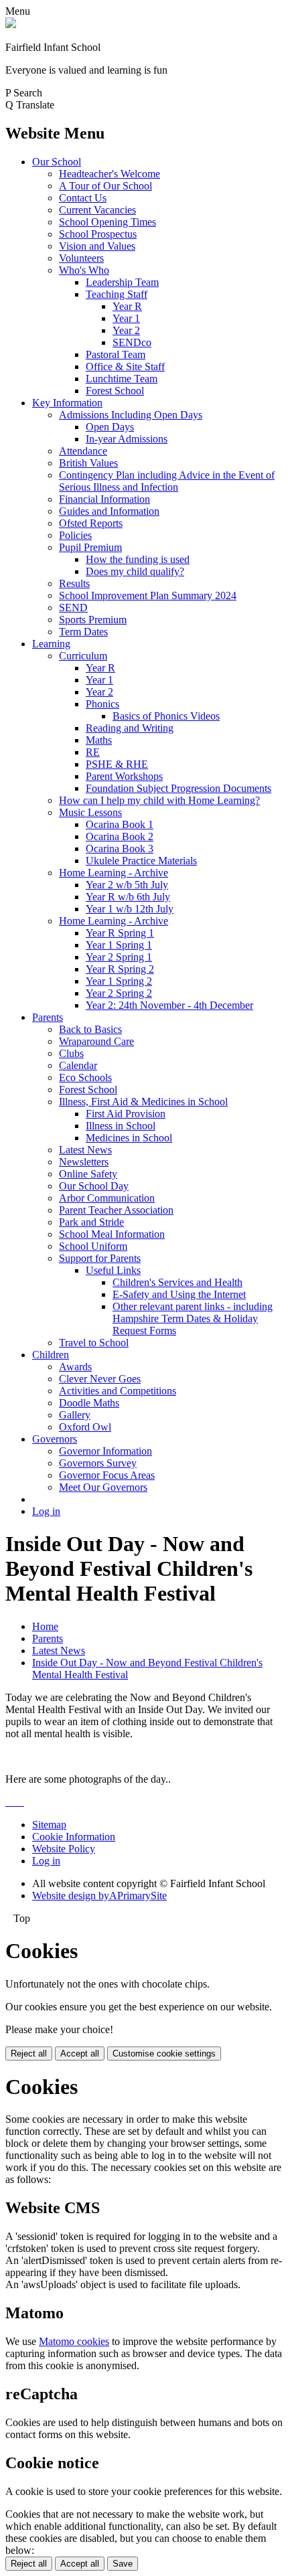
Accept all (80, 2054)
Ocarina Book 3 (120, 849)
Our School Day (94, 1186)
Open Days (110, 427)
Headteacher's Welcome (110, 174)
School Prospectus (98, 234)
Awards (75, 1367)
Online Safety (88, 1174)
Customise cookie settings (164, 2054)
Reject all (29, 2054)
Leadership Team (122, 282)
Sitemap (49, 1825)
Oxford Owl (85, 1427)
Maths (99, 740)
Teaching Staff (117, 294)
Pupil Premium (90, 547)
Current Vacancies (97, 210)
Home (45, 1626)
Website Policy (64, 1849)
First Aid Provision (126, 1114)
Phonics (102, 704)
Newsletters (84, 1162)
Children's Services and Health (177, 1282)
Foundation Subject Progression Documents (178, 788)
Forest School (115, 391)
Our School (57, 162)
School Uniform (93, 1246)
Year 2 (126, 330)
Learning (51, 644)
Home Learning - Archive (114, 873)
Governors (55, 1439)
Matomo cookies (74, 2341)
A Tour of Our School (105, 186)
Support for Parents (100, 1258)
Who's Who (84, 270)
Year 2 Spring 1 (119, 957)
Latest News (85, 1150)
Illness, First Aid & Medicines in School (143, 1102)
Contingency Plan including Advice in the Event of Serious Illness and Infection (167, 481)
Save (123, 2564)
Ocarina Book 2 (120, 836)
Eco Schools (85, 1077)
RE (93, 752)
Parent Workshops (124, 776)
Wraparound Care (96, 1041)
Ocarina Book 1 (120, 824)
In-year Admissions (127, 439)
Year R (127, 306)
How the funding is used (138, 559)
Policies (75, 535)
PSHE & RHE (117, 764)
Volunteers (81, 258)
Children (51, 1355)
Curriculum (83, 656)
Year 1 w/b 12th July (130, 909)
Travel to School (94, 1343)
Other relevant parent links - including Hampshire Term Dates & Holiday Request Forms (193, 1318)
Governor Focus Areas (107, 1475)
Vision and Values (97, 246)
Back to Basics (90, 1029)
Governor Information (105, 1451)
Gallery (75, 1415)
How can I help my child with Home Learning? (159, 800)
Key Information (67, 403)
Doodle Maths (89, 1403)
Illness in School (121, 1126)
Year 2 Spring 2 (119, 993)
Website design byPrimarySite (99, 1896)
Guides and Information (109, 511)
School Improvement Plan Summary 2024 (148, 595)
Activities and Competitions (118, 1391)
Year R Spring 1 (120, 933)
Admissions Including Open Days (131, 415)
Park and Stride (91, 1222)
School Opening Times (107, 222)
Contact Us (83, 198)
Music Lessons (90, 812)
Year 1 (126, 318)
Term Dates (83, 632)
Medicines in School (129, 1138)
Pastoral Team (116, 354)
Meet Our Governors (103, 1487)
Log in (46, 1511)
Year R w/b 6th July (128, 897)
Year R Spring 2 (120, 969)
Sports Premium (93, 620)
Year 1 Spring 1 (119, 945)
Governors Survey (98, 1463)
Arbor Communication (107, 1198)
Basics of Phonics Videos (166, 716)
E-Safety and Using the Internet (179, 1294)
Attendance (83, 451)
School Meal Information (112, 1234)
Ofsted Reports (91, 523)
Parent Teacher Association (116, 1210)
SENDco (132, 342)
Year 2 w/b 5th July (127, 885)
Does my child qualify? (135, 571)
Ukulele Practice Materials (141, 861)
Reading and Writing (130, 728)
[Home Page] (11, 24)
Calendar (78, 1065)
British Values (88, 463)
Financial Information (104, 499)
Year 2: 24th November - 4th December (169, 1005)
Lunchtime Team (122, 379)
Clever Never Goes (100, 1379)
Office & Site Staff (125, 367)
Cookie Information (74, 1837)
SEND (73, 608)
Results (74, 583)
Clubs (71, 1053)
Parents (48, 1017)
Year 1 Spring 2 (119, 981)
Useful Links (113, 1270)
